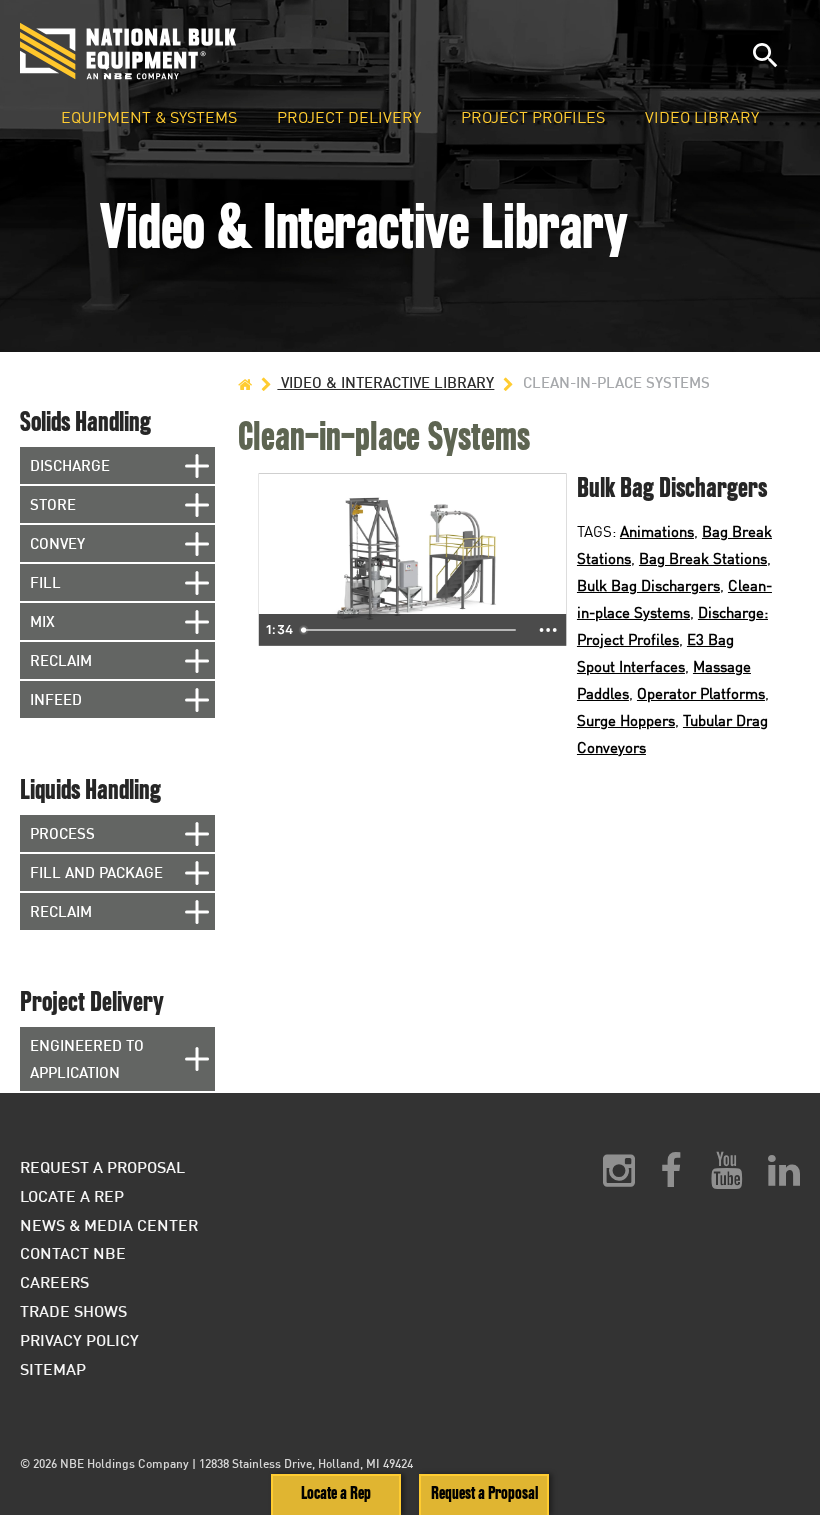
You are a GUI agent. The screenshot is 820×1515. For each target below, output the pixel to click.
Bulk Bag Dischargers (648, 585)
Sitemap (53, 1368)
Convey (57, 543)
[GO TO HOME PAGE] (245, 382)
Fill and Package (96, 872)
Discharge (70, 465)
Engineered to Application (87, 1058)
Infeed (56, 699)
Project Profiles (533, 118)
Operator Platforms (701, 693)
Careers (54, 1281)
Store (53, 504)
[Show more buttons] (548, 630)
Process (62, 833)
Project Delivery (349, 118)
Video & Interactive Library (385, 382)
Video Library (702, 118)
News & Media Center (109, 1224)
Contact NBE (73, 1252)
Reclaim (61, 660)
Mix (42, 621)
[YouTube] (727, 1178)
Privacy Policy (79, 1339)
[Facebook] (670, 1178)
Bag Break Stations (703, 558)
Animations (657, 531)
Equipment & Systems (149, 118)
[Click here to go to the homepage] (223, 51)
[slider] (411, 630)
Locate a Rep (336, 1493)
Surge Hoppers (626, 720)
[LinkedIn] (784, 1178)
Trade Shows (73, 1310)
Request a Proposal (484, 1493)
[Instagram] (619, 1178)
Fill (45, 582)
